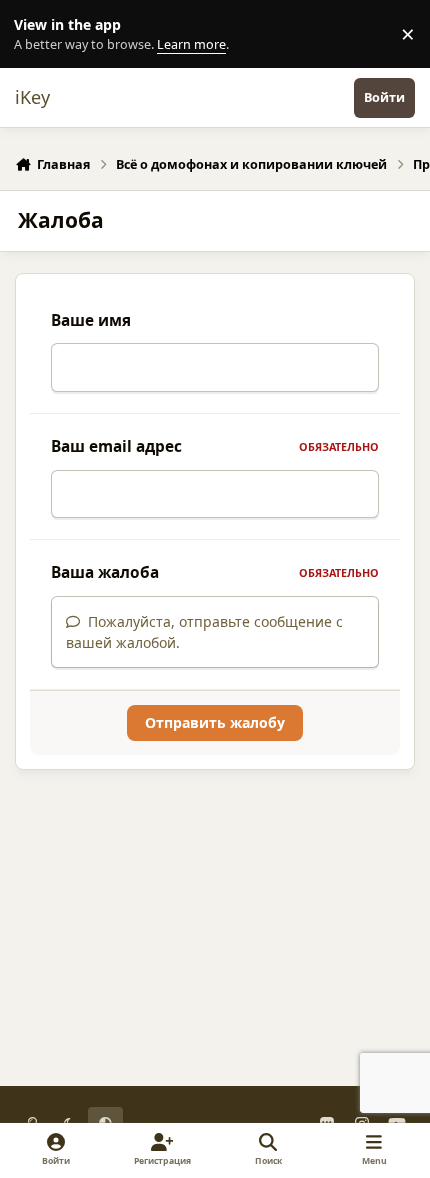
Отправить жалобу (215, 722)
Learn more (38, 34)
